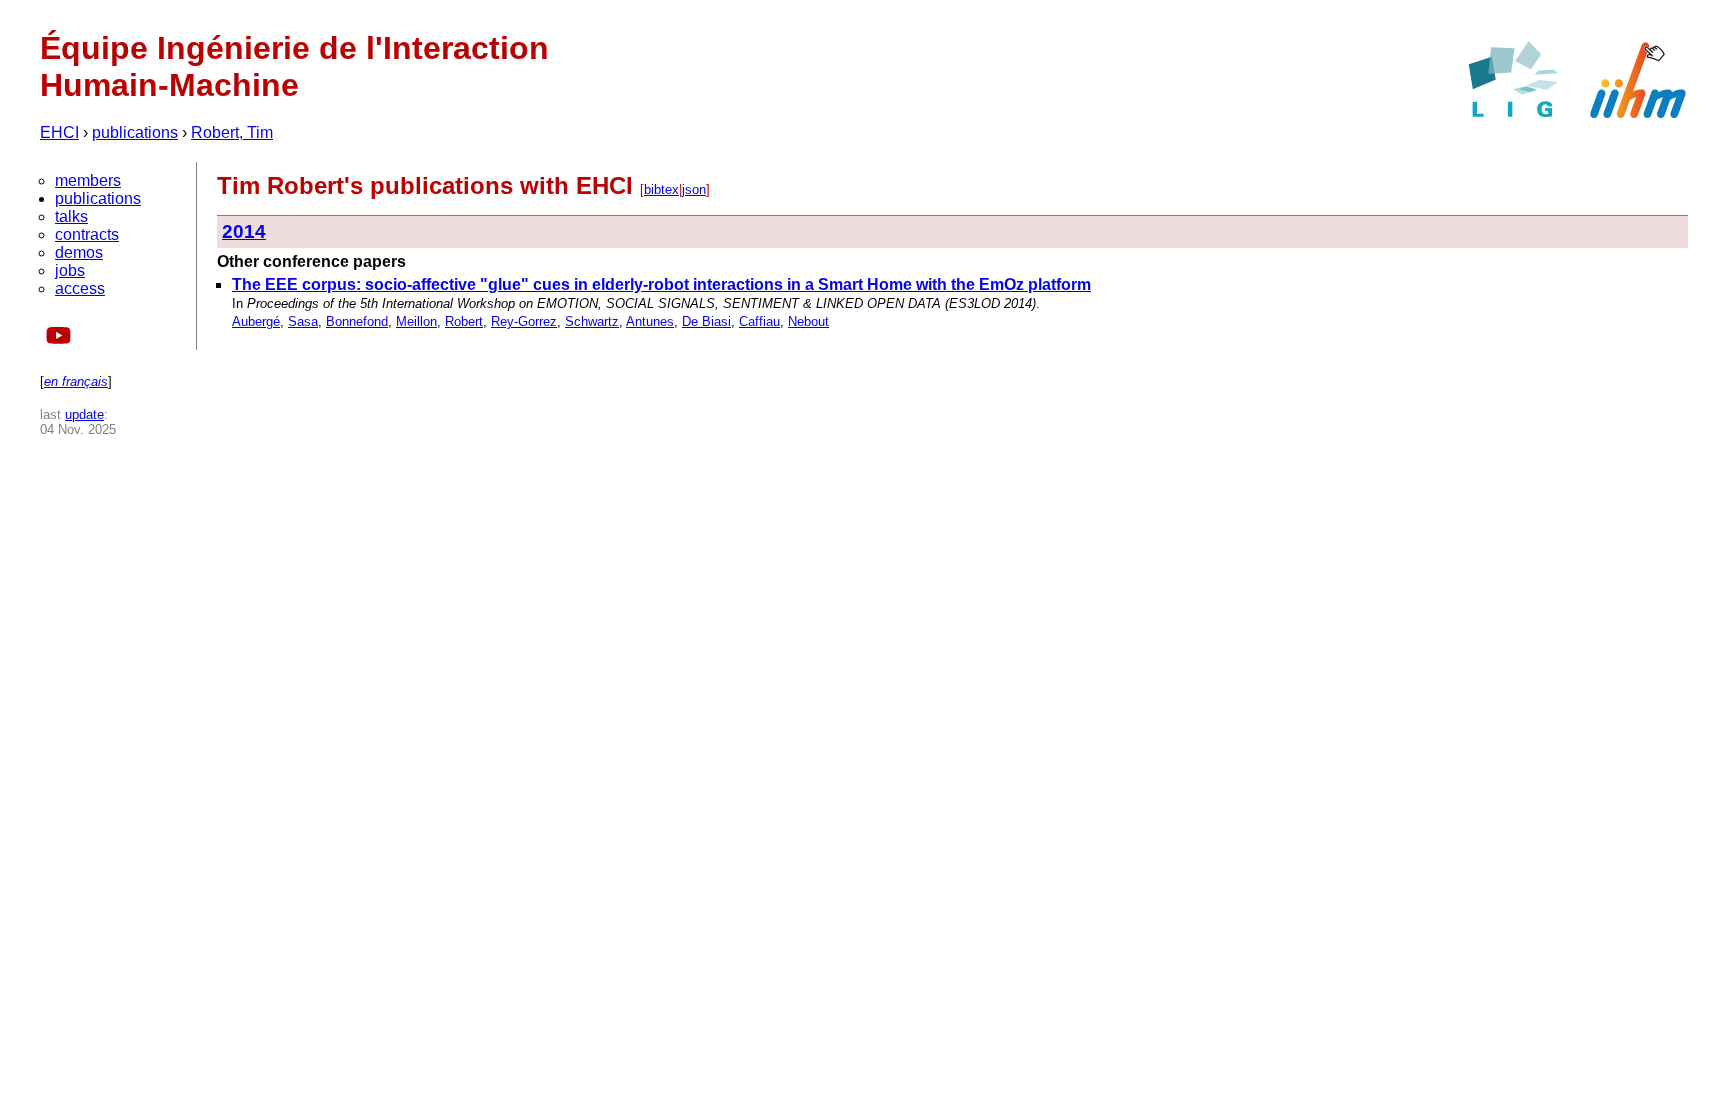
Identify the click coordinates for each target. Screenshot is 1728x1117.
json (694, 189)
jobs (70, 270)
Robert (464, 321)
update (84, 414)
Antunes (650, 321)
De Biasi (706, 321)
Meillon (416, 321)
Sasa (303, 321)
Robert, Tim (232, 132)
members (88, 180)
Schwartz (592, 321)
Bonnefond (357, 321)
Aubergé (256, 321)
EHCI (59, 132)
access (80, 288)
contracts (87, 234)
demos (79, 252)
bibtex (661, 189)
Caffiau (759, 321)
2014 (244, 231)
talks (71, 216)
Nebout (808, 321)
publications (135, 132)
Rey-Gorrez (524, 321)
